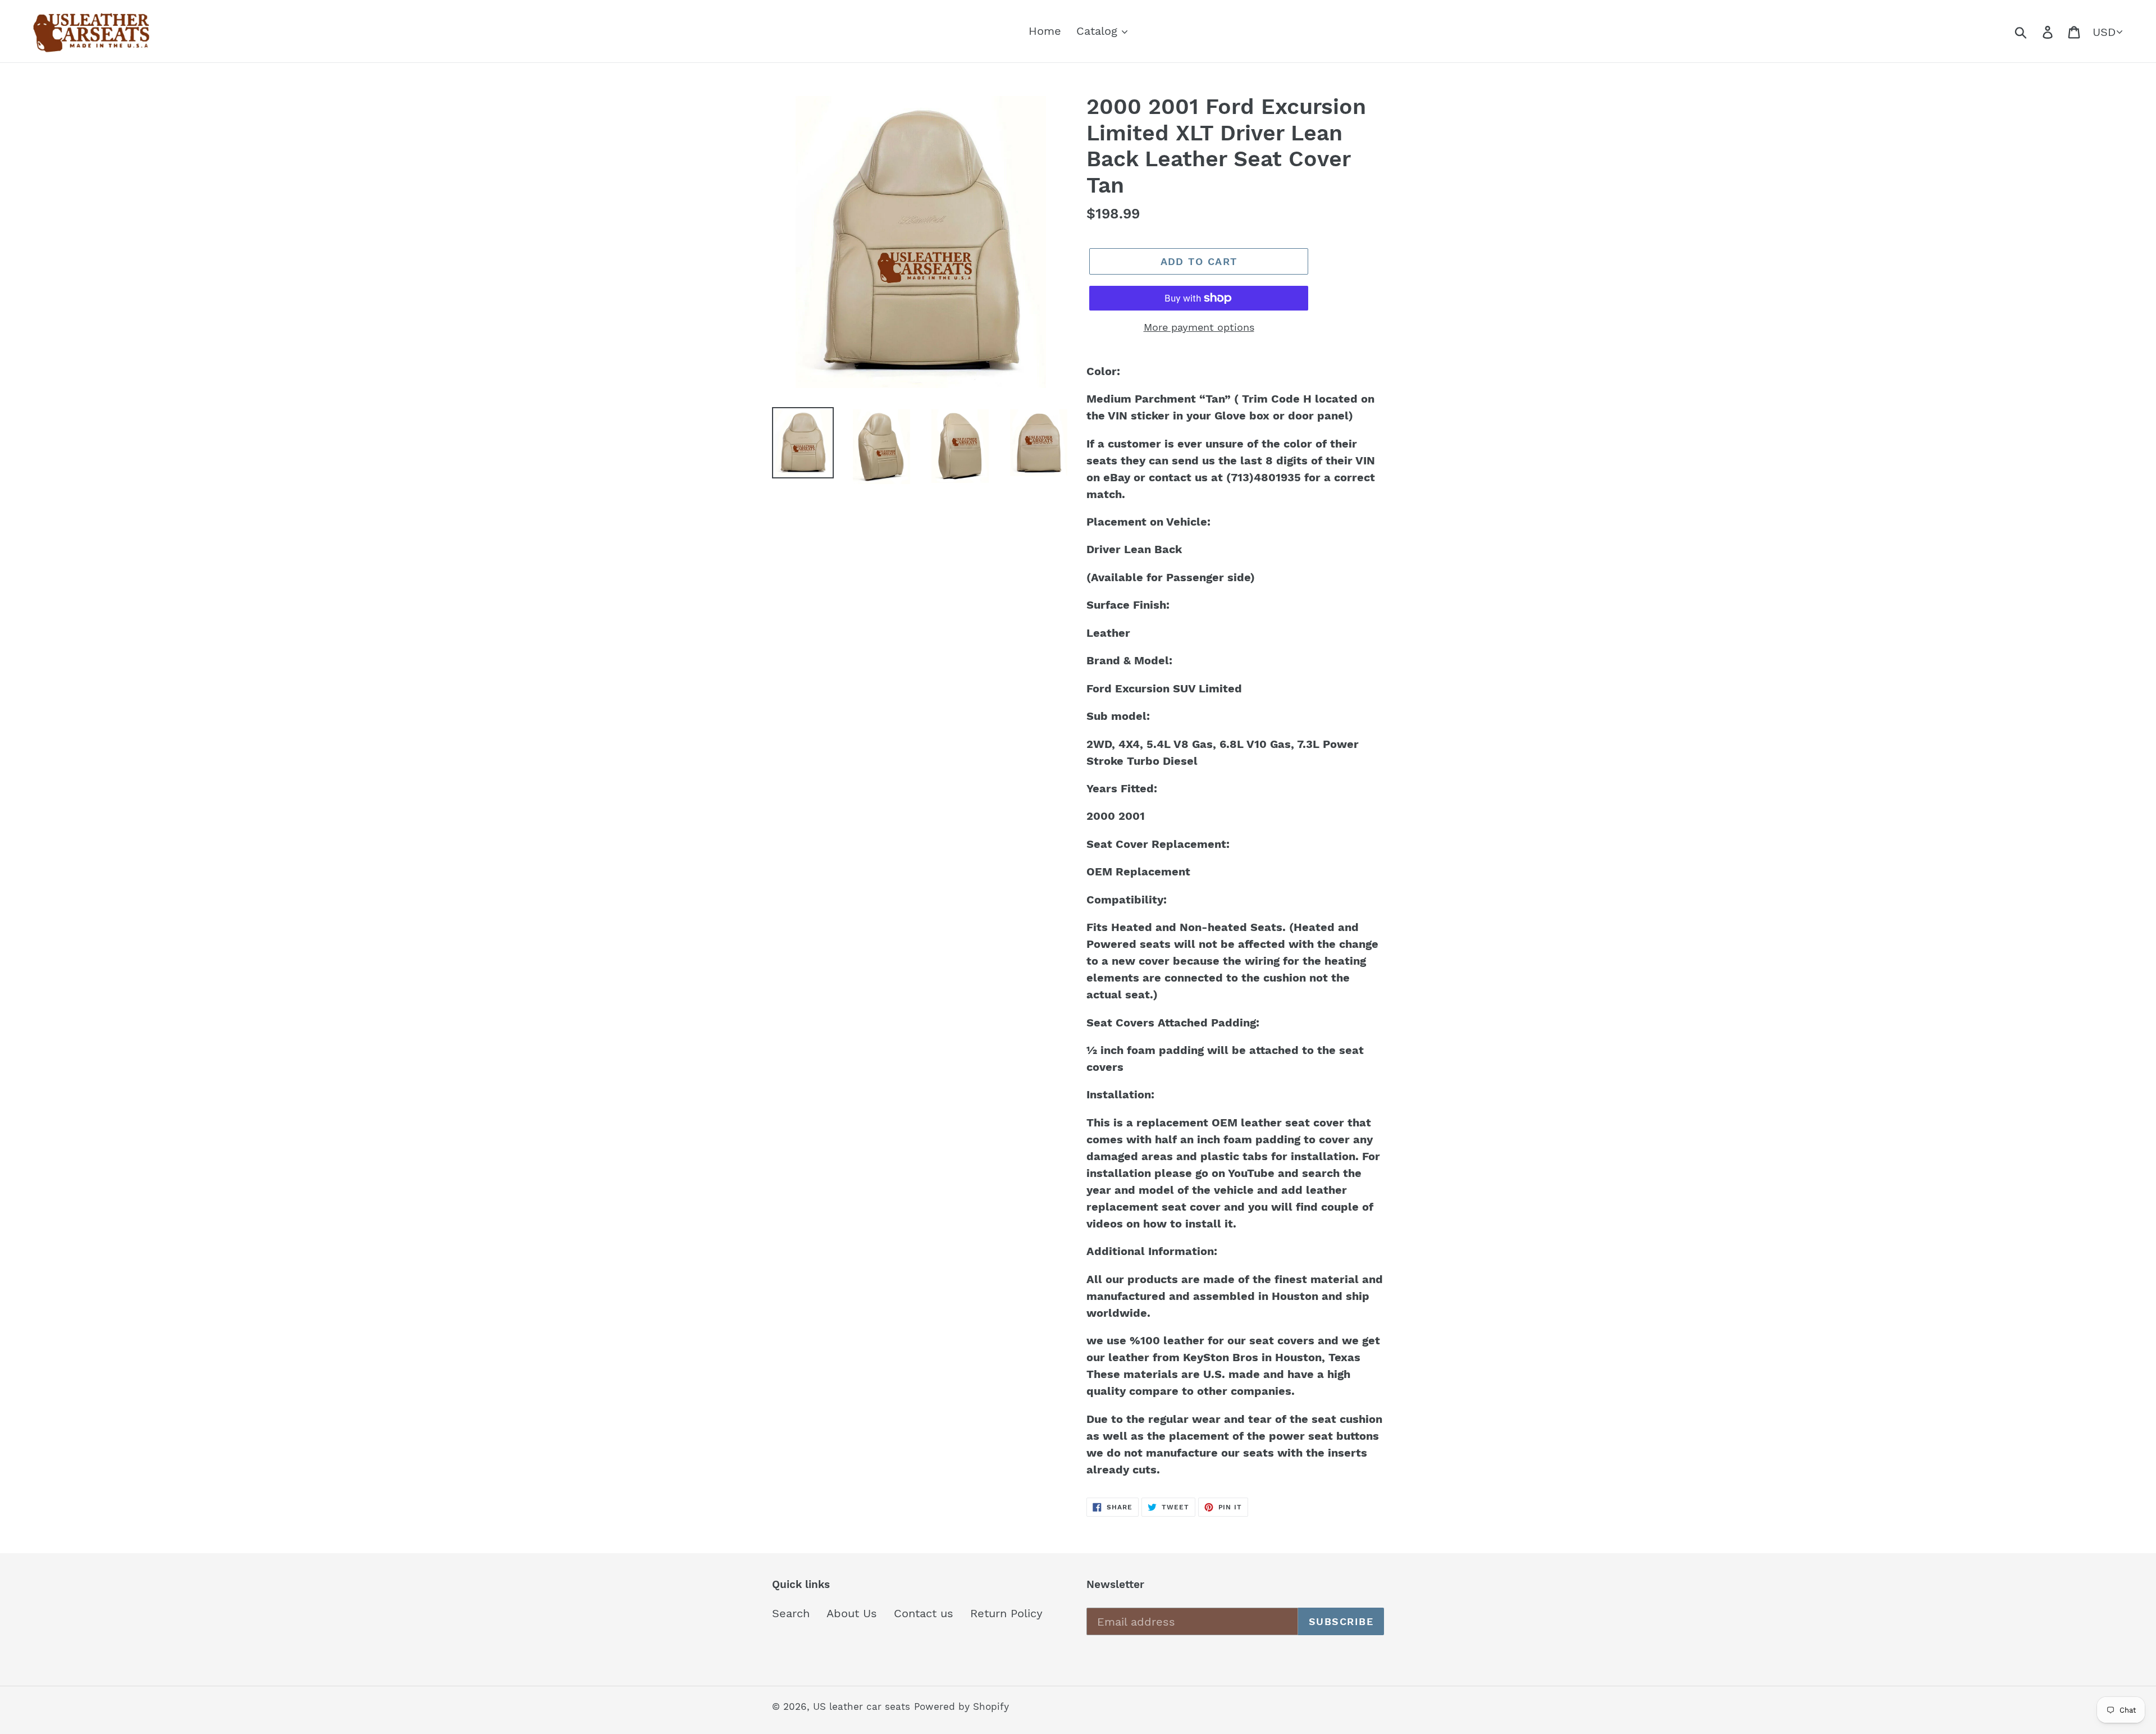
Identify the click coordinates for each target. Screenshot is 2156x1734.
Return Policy (1006, 1613)
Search (791, 1613)
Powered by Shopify (961, 1706)
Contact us (924, 1613)
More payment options (1199, 327)
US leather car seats (862, 1706)
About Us (852, 1613)
